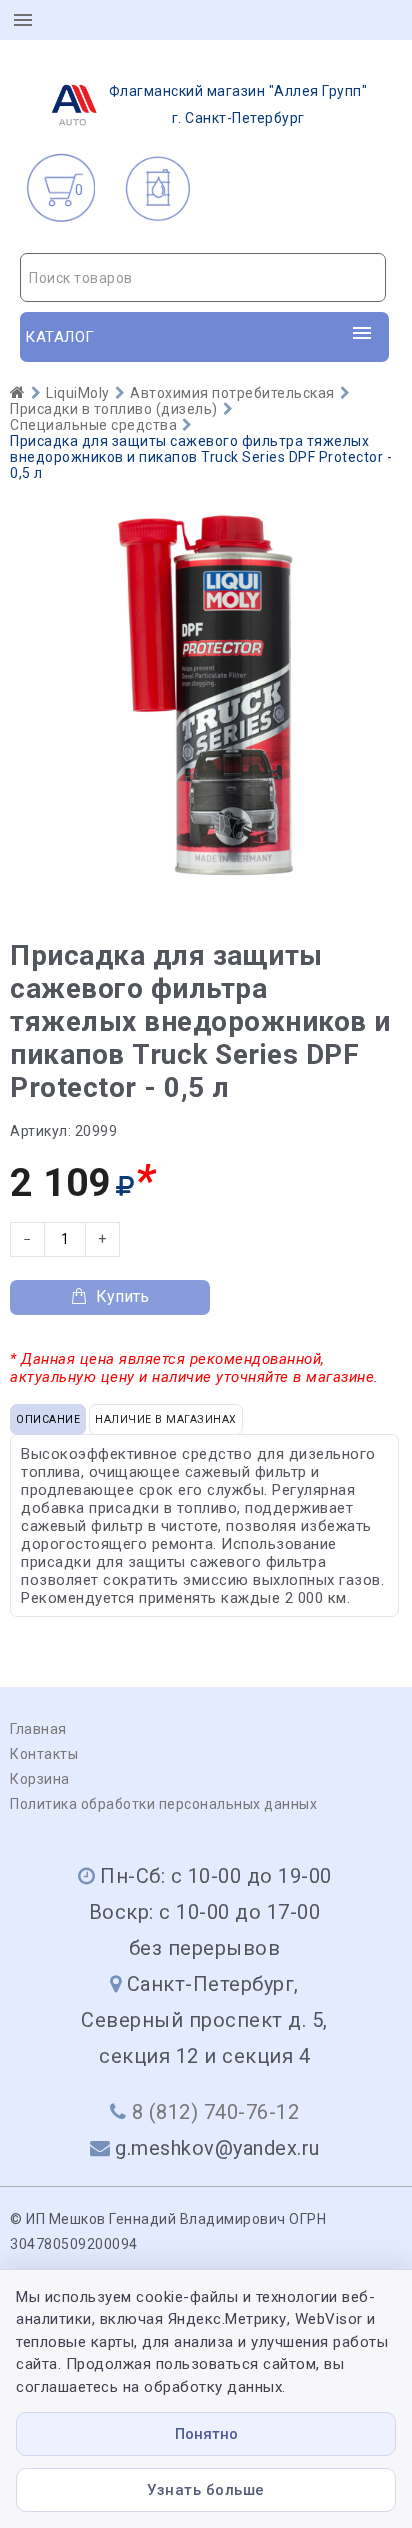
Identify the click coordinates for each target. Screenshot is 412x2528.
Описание (48, 1419)
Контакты (44, 1754)
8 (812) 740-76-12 (216, 2112)
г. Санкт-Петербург (238, 104)
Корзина (40, 1779)
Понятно (206, 2434)
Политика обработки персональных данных (163, 1804)
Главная (38, 1729)
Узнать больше (206, 2490)
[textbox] (203, 278)
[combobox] (203, 277)
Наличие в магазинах (166, 1419)
